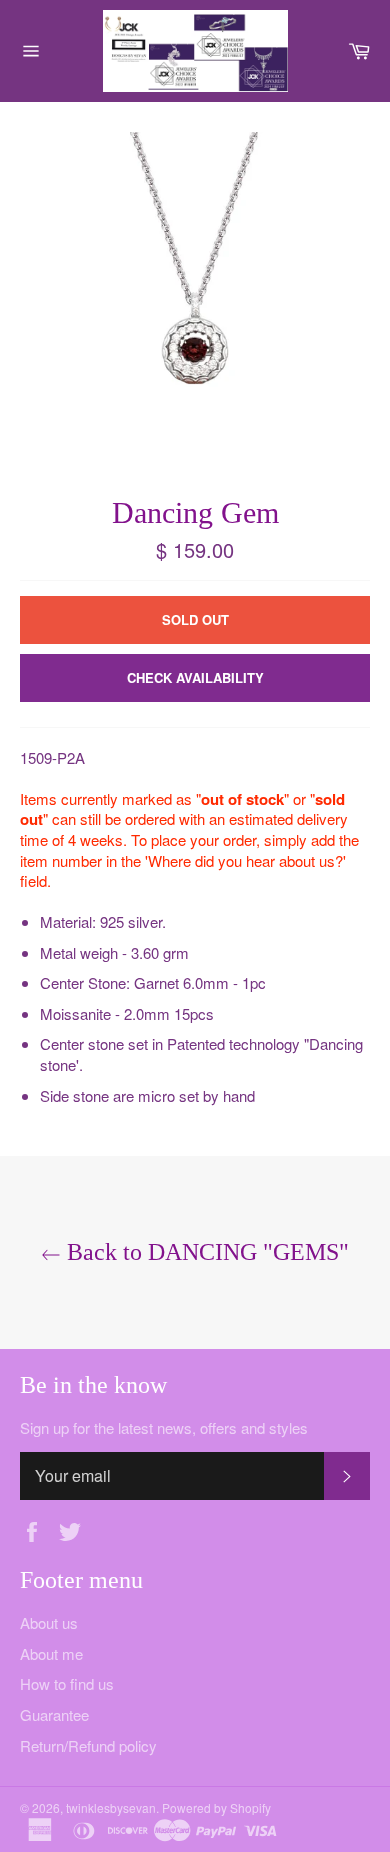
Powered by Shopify (216, 1807)
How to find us (67, 1683)
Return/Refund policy (88, 1745)
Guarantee (54, 1714)
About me (51, 1653)
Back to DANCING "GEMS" (205, 1252)
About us (49, 1622)
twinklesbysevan (111, 1807)
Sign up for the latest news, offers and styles (164, 1428)
